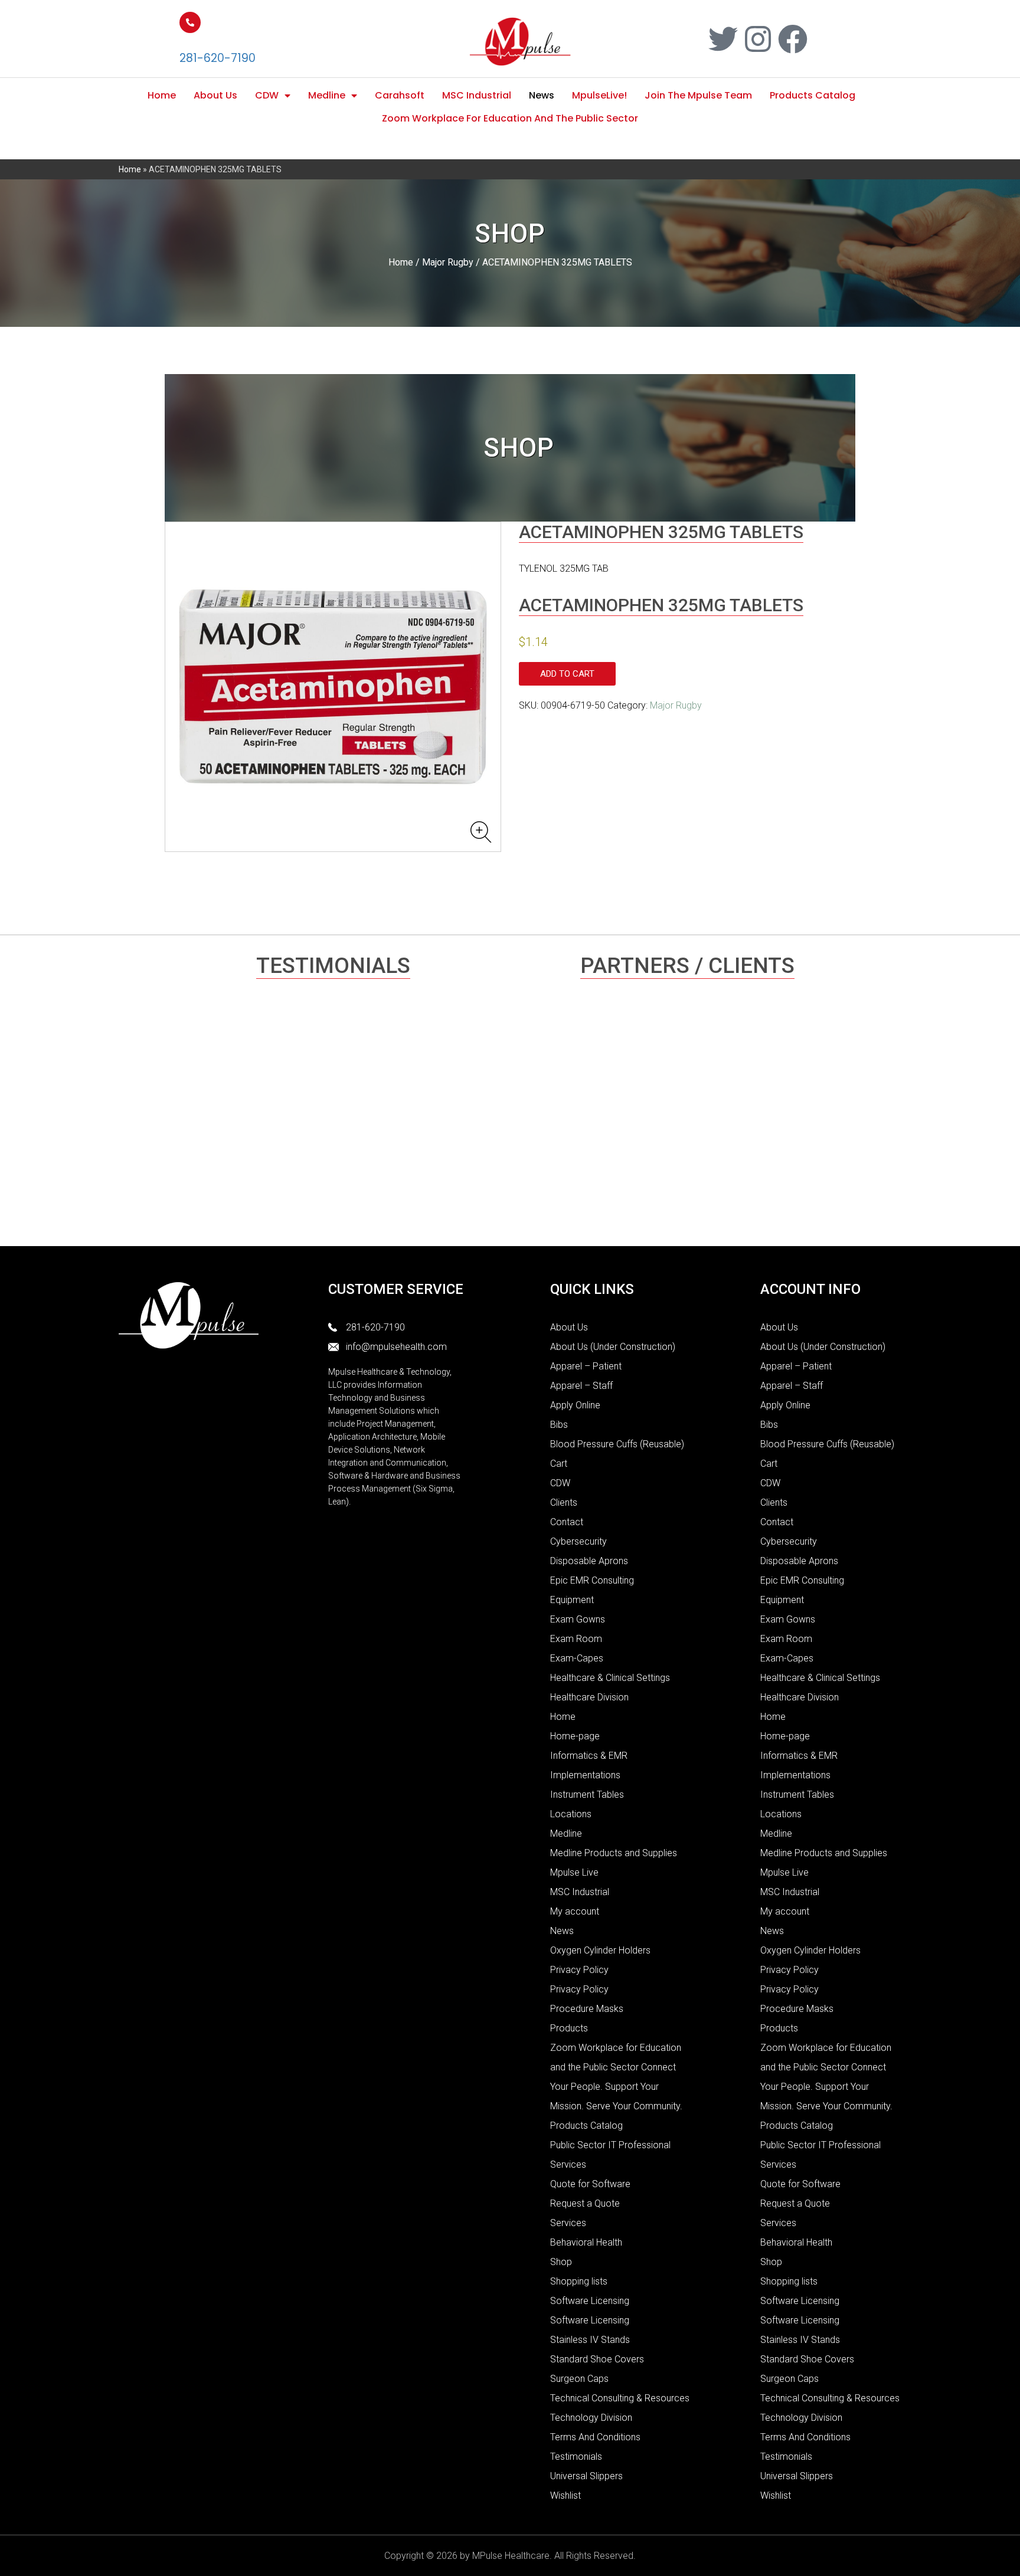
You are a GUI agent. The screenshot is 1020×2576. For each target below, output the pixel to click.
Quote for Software (590, 2184)
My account (575, 1911)
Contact (567, 1522)
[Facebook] (793, 39)
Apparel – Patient (586, 1366)
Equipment (572, 1600)
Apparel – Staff (581, 1386)
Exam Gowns (578, 1619)
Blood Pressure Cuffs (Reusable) (617, 1444)
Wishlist (565, 2495)
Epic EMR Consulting (592, 1580)
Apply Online (575, 1405)
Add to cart (567, 674)
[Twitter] (723, 39)
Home (162, 95)
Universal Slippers (586, 2476)
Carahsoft (400, 95)
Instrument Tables (587, 1795)
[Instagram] (758, 39)
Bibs (559, 1425)
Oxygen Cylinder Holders (600, 1950)
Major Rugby (448, 262)
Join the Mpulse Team (698, 95)
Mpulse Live (574, 1872)
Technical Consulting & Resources (620, 2398)
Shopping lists (579, 2281)
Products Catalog (813, 95)
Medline (327, 95)
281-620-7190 (218, 58)
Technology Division (591, 2418)
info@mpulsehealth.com (396, 1347)
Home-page (575, 1736)
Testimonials (576, 2457)
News (542, 95)
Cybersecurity (578, 1541)
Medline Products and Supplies (614, 1853)
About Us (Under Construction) (613, 1347)
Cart (559, 1464)
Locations (571, 1814)
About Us (215, 95)
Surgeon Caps (579, 2379)
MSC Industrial (477, 95)
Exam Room (576, 1639)
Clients (564, 1502)
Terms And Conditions (595, 2437)
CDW (267, 95)
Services (568, 2223)
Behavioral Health (586, 2242)
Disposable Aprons (589, 1561)
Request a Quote (585, 2203)
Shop (561, 2262)
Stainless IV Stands (590, 2340)
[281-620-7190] (190, 22)
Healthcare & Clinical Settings (610, 1678)
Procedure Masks (587, 2009)
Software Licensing (590, 2301)
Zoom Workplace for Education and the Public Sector (510, 118)
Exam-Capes (577, 1658)
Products (569, 2028)
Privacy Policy (579, 1970)
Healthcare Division (589, 1697)
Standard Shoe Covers (597, 2359)
